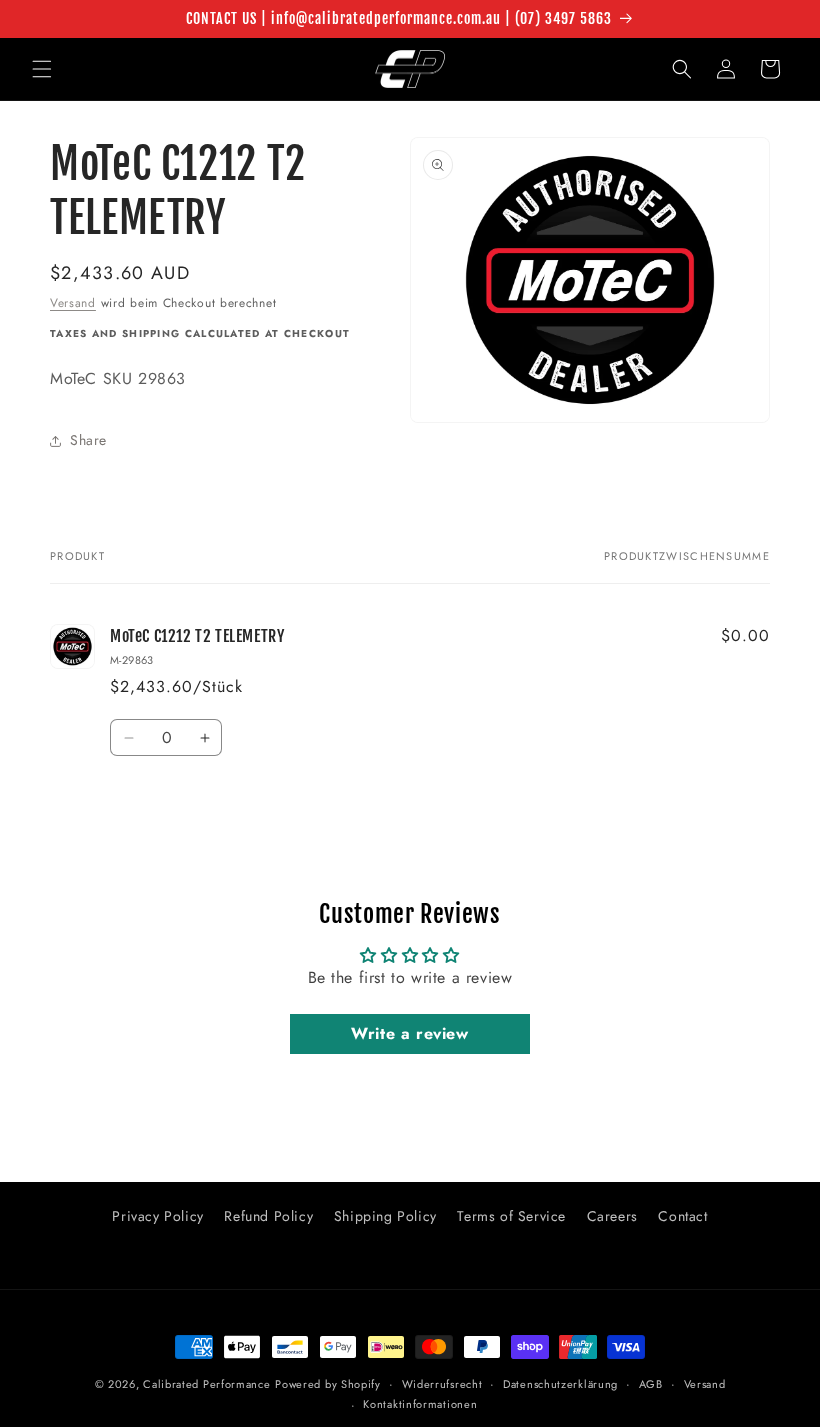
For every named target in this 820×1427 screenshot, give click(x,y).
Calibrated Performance (206, 1384)
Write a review (409, 1033)
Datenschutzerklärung (560, 1384)
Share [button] (88, 440)
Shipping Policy (385, 1216)
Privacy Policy (157, 1216)
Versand (73, 303)
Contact (682, 1216)
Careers (612, 1216)
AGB (651, 1384)
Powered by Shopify (328, 1384)
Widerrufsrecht (442, 1384)
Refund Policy (268, 1216)
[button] (42, 69)
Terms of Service (511, 1216)
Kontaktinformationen (420, 1404)
